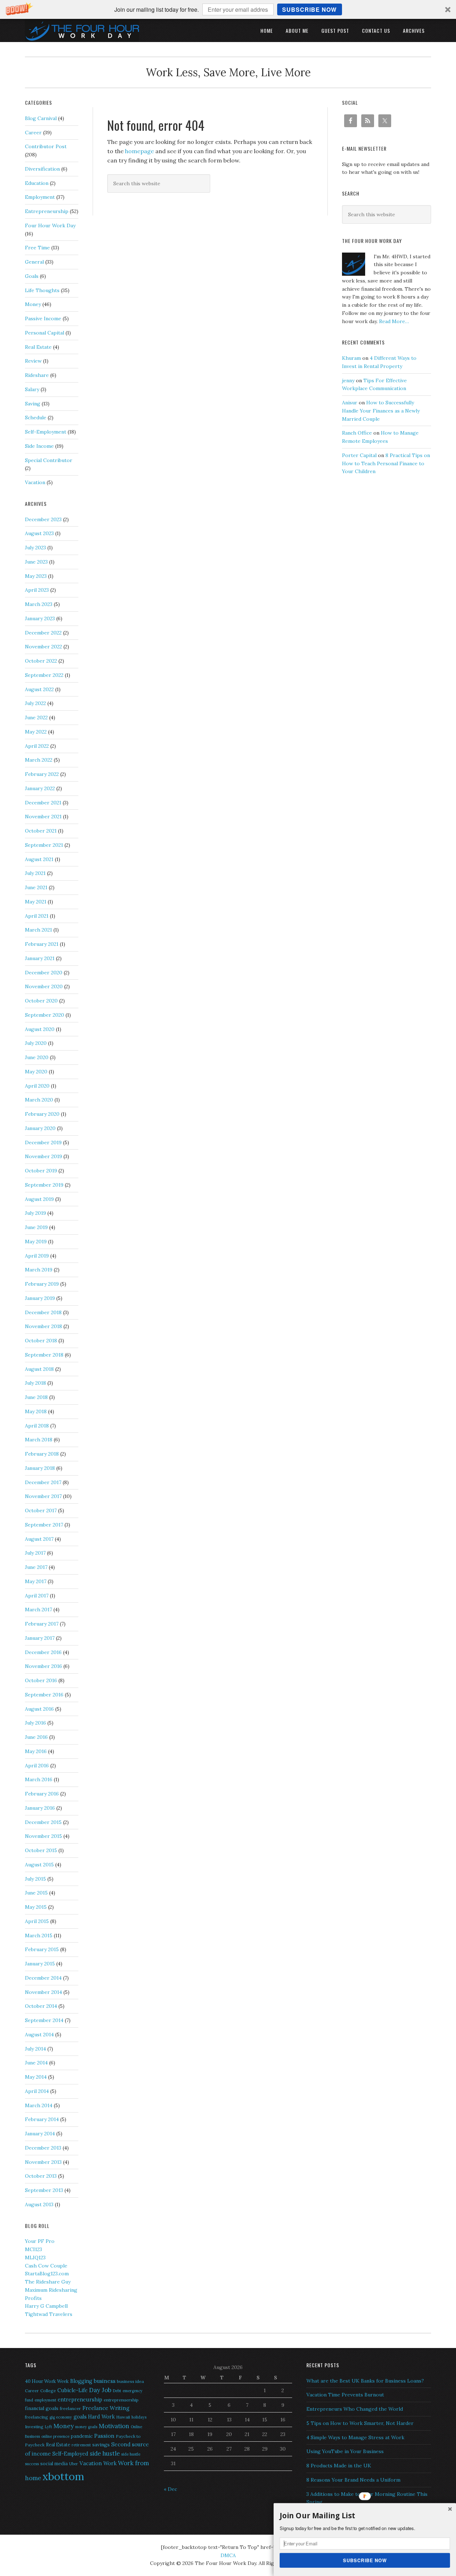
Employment (40, 197)
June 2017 (36, 1567)
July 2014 (35, 2049)
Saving (33, 404)
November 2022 (43, 647)
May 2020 (36, 1072)
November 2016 (43, 1666)
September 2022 (44, 675)
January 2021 (40, 958)
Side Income (39, 446)
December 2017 (43, 1482)
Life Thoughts (42, 290)
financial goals (42, 2408)
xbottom (63, 2476)
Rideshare (37, 375)
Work (110, 2463)
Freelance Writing (106, 2408)
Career (33, 133)
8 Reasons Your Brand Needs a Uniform (353, 2480)
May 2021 (36, 902)
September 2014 (44, 2020)
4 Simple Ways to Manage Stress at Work (355, 2437)
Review (33, 361)
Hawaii (123, 2417)
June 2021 (36, 887)
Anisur (350, 403)
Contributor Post (46, 146)
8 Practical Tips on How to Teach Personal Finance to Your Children (386, 463)
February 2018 (42, 1454)
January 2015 (40, 1964)
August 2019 (39, 1199)
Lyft (48, 2427)
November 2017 (43, 1496)
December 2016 (43, 1652)
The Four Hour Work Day (82, 30)
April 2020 (37, 1086)
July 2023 (35, 548)
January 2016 (40, 1808)
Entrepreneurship (47, 211)
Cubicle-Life (72, 2390)
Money (33, 304)
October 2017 (41, 1510)
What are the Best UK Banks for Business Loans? (365, 2381)
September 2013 (44, 2190)
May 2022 (36, 732)
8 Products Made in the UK (339, 2466)
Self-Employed (70, 2454)
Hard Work (101, 2417)
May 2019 (36, 1242)
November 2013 (43, 2162)
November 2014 (43, 1992)
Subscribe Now (309, 9)
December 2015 (43, 1822)
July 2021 (35, 873)
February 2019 (42, 1284)
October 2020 (41, 1001)
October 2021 (41, 831)
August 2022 (39, 689)
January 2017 (40, 1638)
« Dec (170, 2489)
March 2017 (38, 1610)
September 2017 (44, 1525)
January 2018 (40, 1468)
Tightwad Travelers (49, 2314)
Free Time (37, 248)
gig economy (61, 2417)
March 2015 (39, 1935)
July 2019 (35, 1213)
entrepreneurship (80, 2399)
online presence (55, 2436)
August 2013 (39, 2204)
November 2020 (44, 986)
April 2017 (37, 1596)
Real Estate (38, 347)
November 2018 (43, 1326)
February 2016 (42, 1794)
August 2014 (39, 2035)
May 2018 (36, 1411)
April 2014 (37, 2091)
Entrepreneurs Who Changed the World (355, 2409)
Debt (117, 2391)
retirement (81, 2445)
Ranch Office (357, 433)
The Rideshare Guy (48, 2282)
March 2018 (39, 1440)
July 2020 (36, 1043)
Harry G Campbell (46, 2306)
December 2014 (43, 1978)
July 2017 (35, 1553)
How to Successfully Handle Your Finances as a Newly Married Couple (381, 411)
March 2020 (39, 1100)
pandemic (82, 2436)
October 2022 (41, 661)
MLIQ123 (35, 2258)
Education (37, 183)
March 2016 (39, 1779)
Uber (74, 2464)
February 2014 (42, 2119)
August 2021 (39, 859)
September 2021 (44, 845)
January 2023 (40, 618)
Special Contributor (49, 460)
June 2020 (37, 1057)
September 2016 (44, 1695)
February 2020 (42, 1114)
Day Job (100, 2390)
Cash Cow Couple (46, 2266)
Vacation (35, 482)
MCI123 (33, 2249)
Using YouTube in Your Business (345, 2451)
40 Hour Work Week (47, 2381)
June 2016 (36, 1737)
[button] (228, 9)
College (48, 2391)
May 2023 (36, 576)
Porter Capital (359, 455)
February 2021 (42, 944)
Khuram (351, 358)
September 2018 (44, 1355)
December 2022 (43, 633)
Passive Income (43, 318)
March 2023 (39, 604)
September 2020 (45, 1015)
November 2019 (43, 1156)
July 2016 (35, 1723)
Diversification (42, 169)
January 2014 (40, 2134)
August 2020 (40, 1029)
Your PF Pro (40, 2241)
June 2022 (36, 717)
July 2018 (35, 1383)
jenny (348, 380)
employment (45, 2400)
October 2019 (41, 1171)
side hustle (105, 2453)
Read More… (394, 321)
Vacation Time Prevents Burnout (345, 2395)
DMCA (228, 2555)
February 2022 (42, 774)
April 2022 (37, 746)
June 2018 (36, 1397)
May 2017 (36, 1581)
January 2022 (40, 788)
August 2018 (39, 1369)
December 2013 (43, 2148)
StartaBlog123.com (47, 2274)
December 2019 (43, 1142)
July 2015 (35, 1879)
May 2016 (36, 1751)
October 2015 (41, 1850)
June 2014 (36, 2063)
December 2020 (44, 973)
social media (54, 2464)
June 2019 (36, 1227)
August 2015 (39, 1865)
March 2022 (39, 760)
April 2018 (37, 1426)
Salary (32, 389)
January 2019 (40, 1298)
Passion (104, 2436)
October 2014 (41, 2006)
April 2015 (37, 1921)
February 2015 (42, 1949)
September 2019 (44, 1185)
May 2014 (36, 2077)
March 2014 (39, 2105)
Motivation (114, 2426)
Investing (34, 2427)
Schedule (36, 418)
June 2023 (36, 562)
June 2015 (36, 1893)
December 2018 (43, 1312)
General (34, 262)
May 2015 (36, 1907)
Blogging (81, 2381)
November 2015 (43, 1836)
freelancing (37, 2417)
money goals (86, 2427)
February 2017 (42, 1624)
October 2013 (41, 2176)
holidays (139, 2417)
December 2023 (43, 519)
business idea (130, 2381)
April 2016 (37, 1766)
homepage (139, 151)
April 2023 (37, 590)
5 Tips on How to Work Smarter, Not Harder (360, 2423)
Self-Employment (46, 432)
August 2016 (39, 1709)
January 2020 (40, 1128)
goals (80, 2417)
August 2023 (39, 533)
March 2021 (38, 930)
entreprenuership (121, 2400)
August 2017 (39, 1539)
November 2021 (43, 817)
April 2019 (37, 1256)
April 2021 (37, 916)
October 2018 (41, 1341)
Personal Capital (45, 333)
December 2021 (43, 803)
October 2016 (41, 1680)
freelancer (70, 2408)
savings (101, 2445)
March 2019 (39, 1270)
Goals (32, 276)
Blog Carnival (41, 118)
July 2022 (35, 703)
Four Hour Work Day (50, 226)
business (105, 2381)
